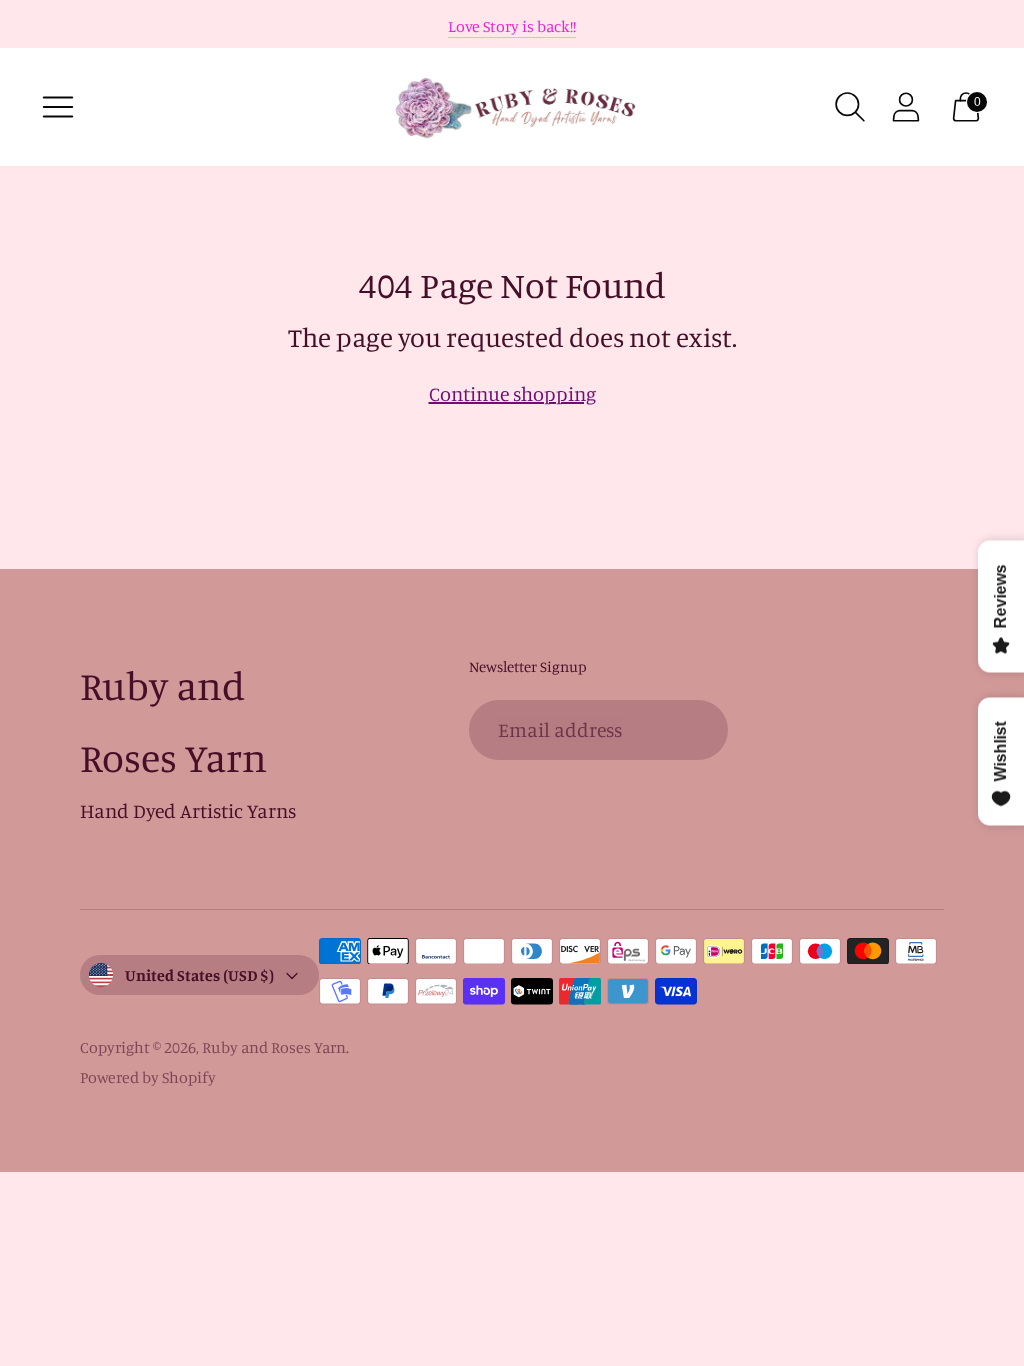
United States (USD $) (199, 975)
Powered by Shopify (148, 1077)
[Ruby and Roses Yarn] (512, 107)
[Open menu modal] (58, 107)
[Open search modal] (850, 107)
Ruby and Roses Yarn (274, 1047)
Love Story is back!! (512, 26)
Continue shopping (512, 393)
